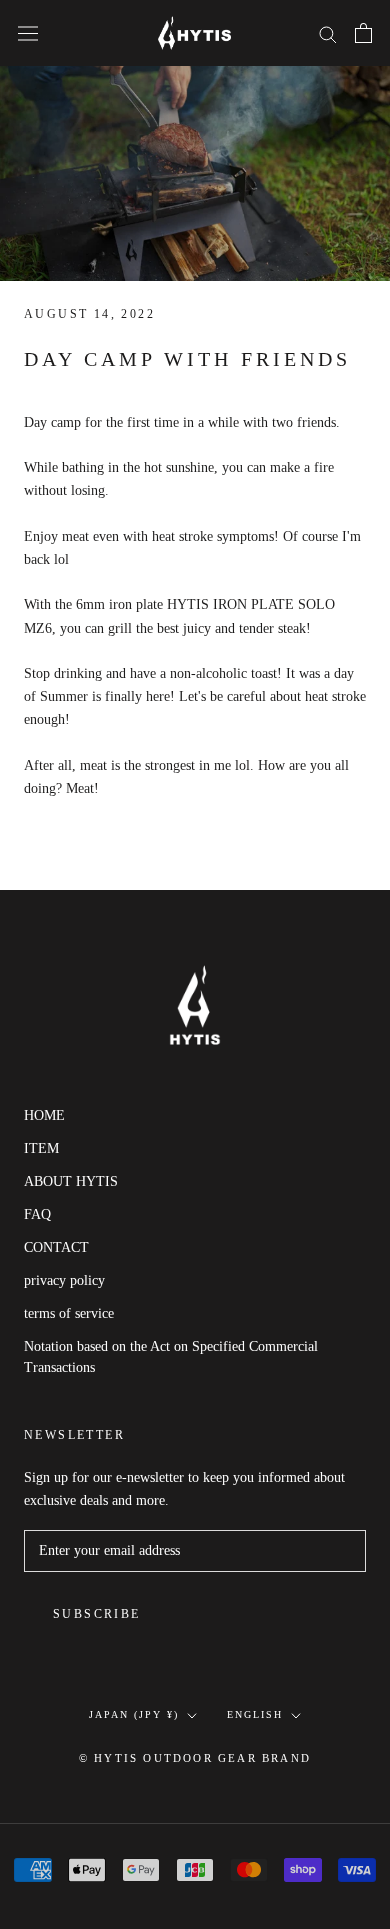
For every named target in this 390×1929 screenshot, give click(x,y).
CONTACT (56, 1247)
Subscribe (97, 1614)
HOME (44, 1115)
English (255, 1714)
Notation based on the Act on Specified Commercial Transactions (171, 1357)
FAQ (37, 1214)
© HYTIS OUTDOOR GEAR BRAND (195, 1758)
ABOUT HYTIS (71, 1181)
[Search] (328, 33)
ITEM (41, 1148)
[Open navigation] (28, 32)
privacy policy (64, 1280)
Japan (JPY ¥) (134, 1714)
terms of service (69, 1313)
